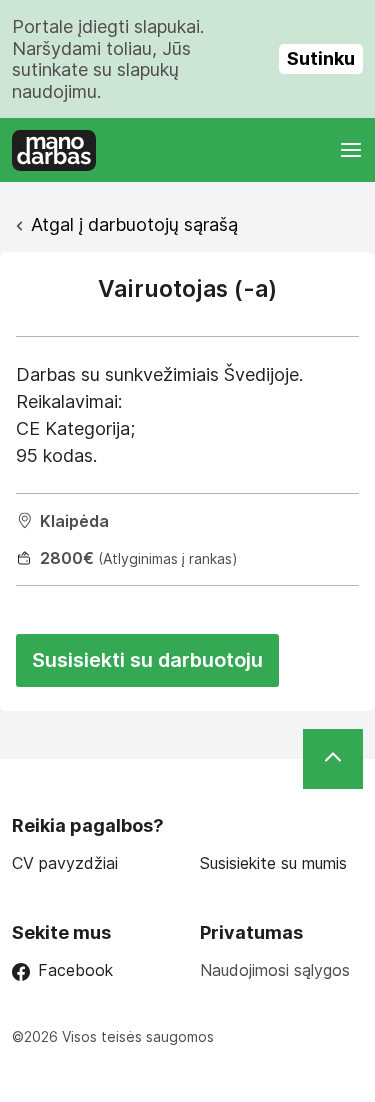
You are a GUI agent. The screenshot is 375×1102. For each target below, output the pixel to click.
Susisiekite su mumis (273, 863)
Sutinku (321, 58)
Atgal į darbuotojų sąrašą (134, 224)
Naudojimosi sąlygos (275, 970)
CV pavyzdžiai (65, 863)
